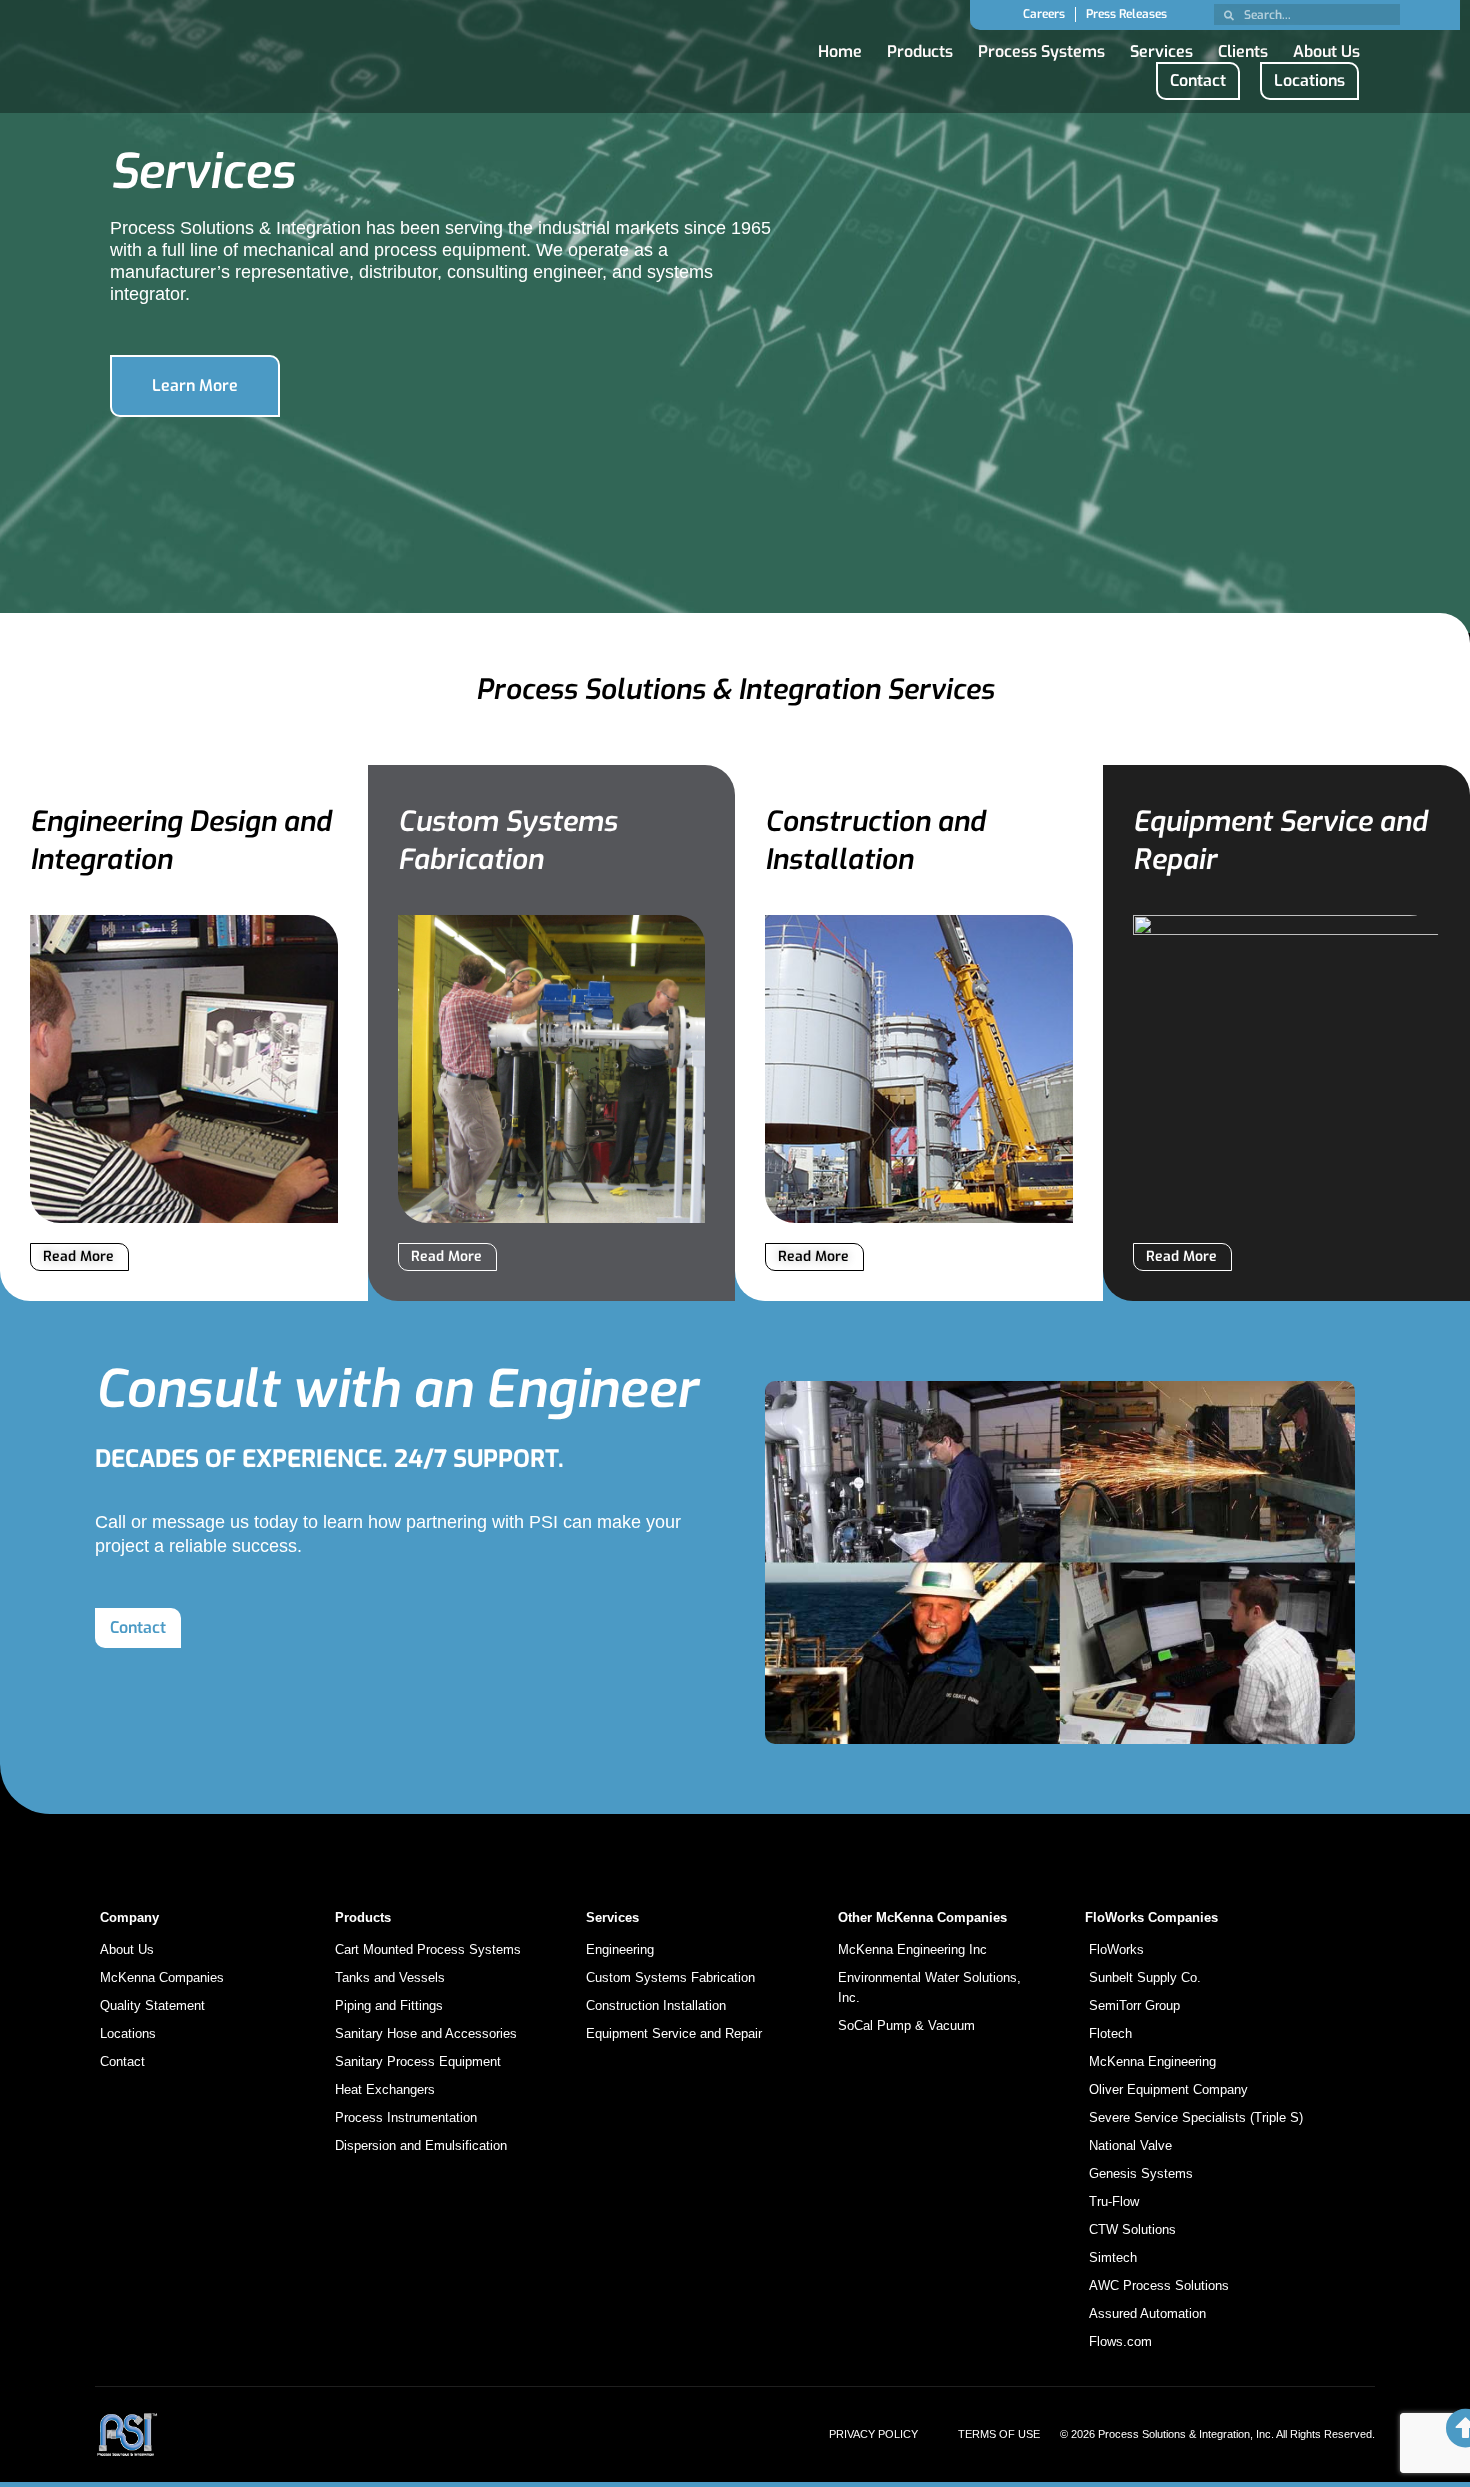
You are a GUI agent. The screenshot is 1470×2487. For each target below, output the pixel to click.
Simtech (1113, 2257)
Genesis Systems (1141, 2173)
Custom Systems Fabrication (670, 1977)
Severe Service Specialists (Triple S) (1196, 2117)
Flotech (1110, 2033)
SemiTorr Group (1134, 2005)
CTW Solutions (1132, 2229)
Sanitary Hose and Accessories (426, 2033)
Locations (128, 2033)
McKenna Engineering (1152, 2061)
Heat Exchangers (385, 2089)
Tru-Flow (1114, 2201)
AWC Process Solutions (1159, 2285)
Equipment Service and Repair (674, 2033)
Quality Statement (152, 2005)
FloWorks (1116, 1949)
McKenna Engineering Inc (912, 1949)
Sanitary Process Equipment (418, 2061)
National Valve (1130, 2145)
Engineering (620, 1949)
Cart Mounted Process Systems (428, 1949)
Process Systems (1041, 46)
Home (840, 46)
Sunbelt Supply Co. (1145, 1977)
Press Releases (1126, 14)
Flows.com (1120, 2341)
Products (920, 46)
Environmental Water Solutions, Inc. (929, 1987)
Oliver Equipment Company (1168, 2089)
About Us (1326, 46)
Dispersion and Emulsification (421, 2145)
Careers (1044, 14)
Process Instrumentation (406, 2117)
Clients (1243, 46)
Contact (122, 2061)
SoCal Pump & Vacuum (906, 2025)
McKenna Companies (162, 1977)
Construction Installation (656, 2005)
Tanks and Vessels (390, 1977)
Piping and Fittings (389, 2005)
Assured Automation (1147, 2313)
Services (1161, 46)
